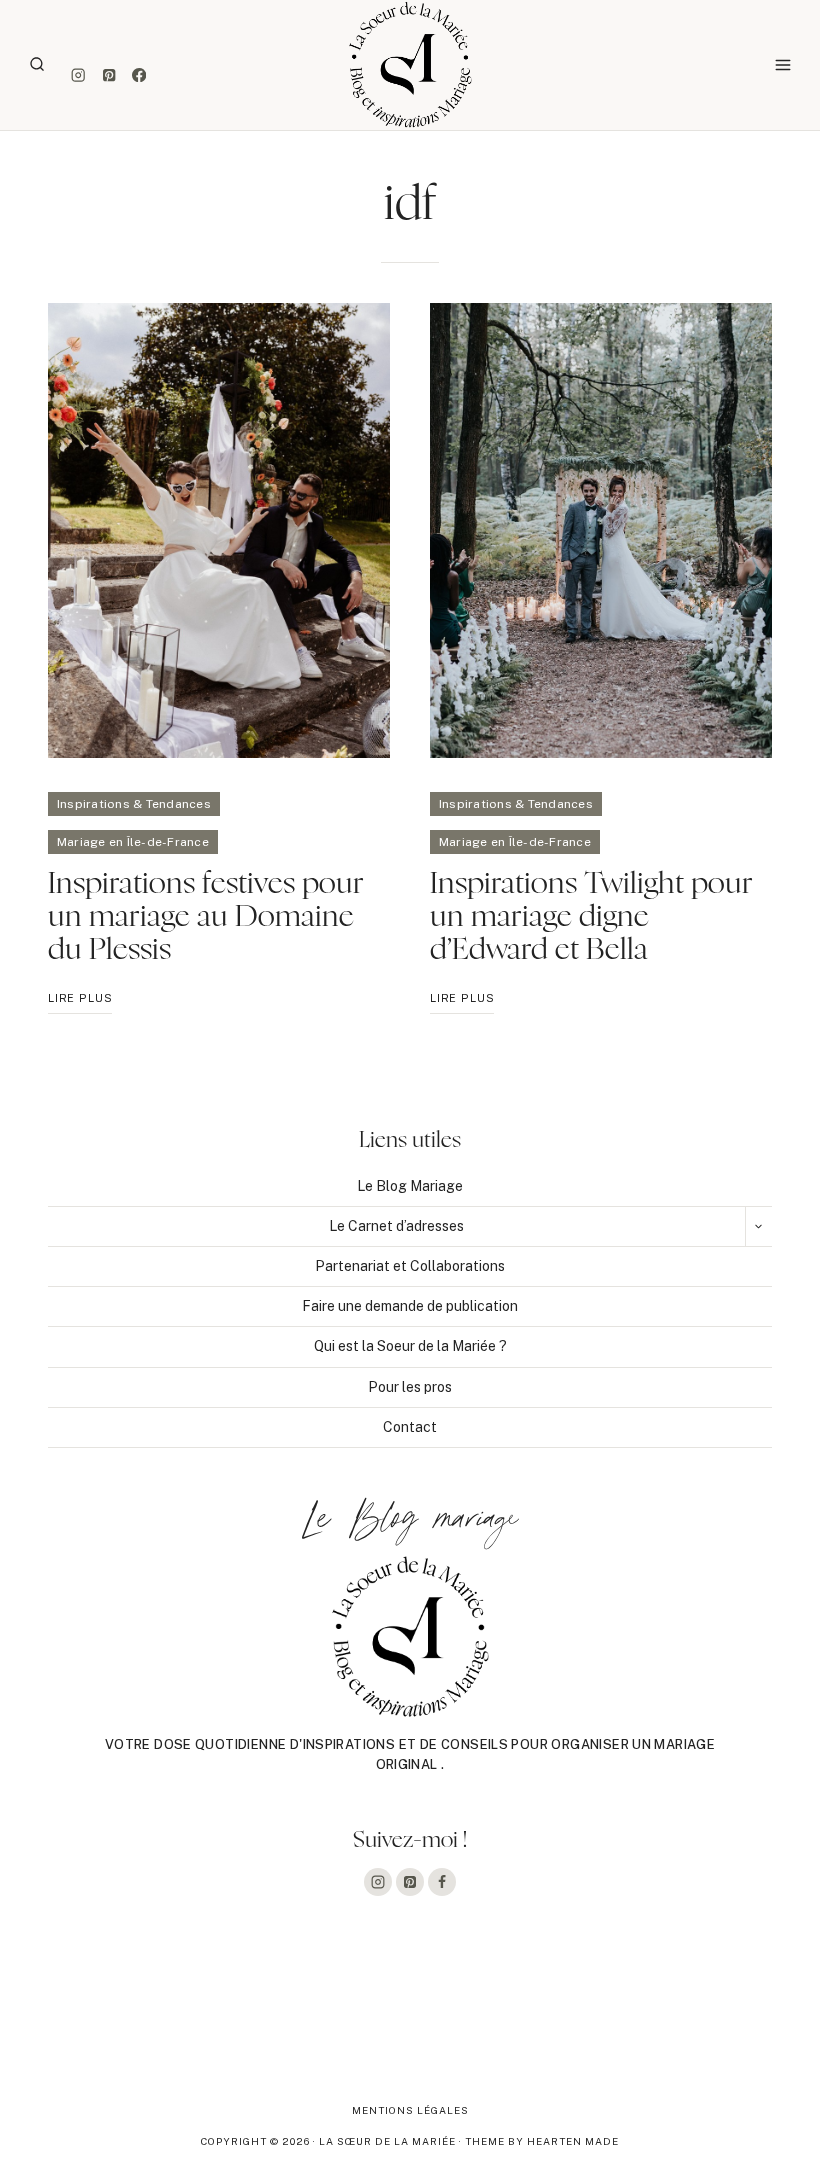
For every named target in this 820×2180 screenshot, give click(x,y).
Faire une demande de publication (410, 1306)
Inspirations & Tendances (134, 804)
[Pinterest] (108, 75)
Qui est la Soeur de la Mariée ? (410, 1346)
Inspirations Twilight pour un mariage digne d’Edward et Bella (591, 917)
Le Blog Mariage (410, 1186)
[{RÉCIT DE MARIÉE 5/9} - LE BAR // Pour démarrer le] (739, 2018)
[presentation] (219, 530)
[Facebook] (139, 75)
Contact (410, 1427)
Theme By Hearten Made (542, 2141)
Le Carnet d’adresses (396, 1226)
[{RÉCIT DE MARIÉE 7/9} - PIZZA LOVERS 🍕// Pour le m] (410, 2018)
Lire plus (80, 1002)
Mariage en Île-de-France (133, 842)
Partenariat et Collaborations (410, 1266)
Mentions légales (410, 2110)
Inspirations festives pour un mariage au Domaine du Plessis (206, 917)
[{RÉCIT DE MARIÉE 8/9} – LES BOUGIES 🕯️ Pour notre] (245, 2018)
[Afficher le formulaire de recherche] (37, 65)
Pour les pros (410, 1387)
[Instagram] (78, 75)
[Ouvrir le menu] (782, 64)
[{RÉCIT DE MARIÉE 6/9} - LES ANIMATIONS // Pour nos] (574, 2018)
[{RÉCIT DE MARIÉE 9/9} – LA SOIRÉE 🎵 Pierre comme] (81, 2018)
